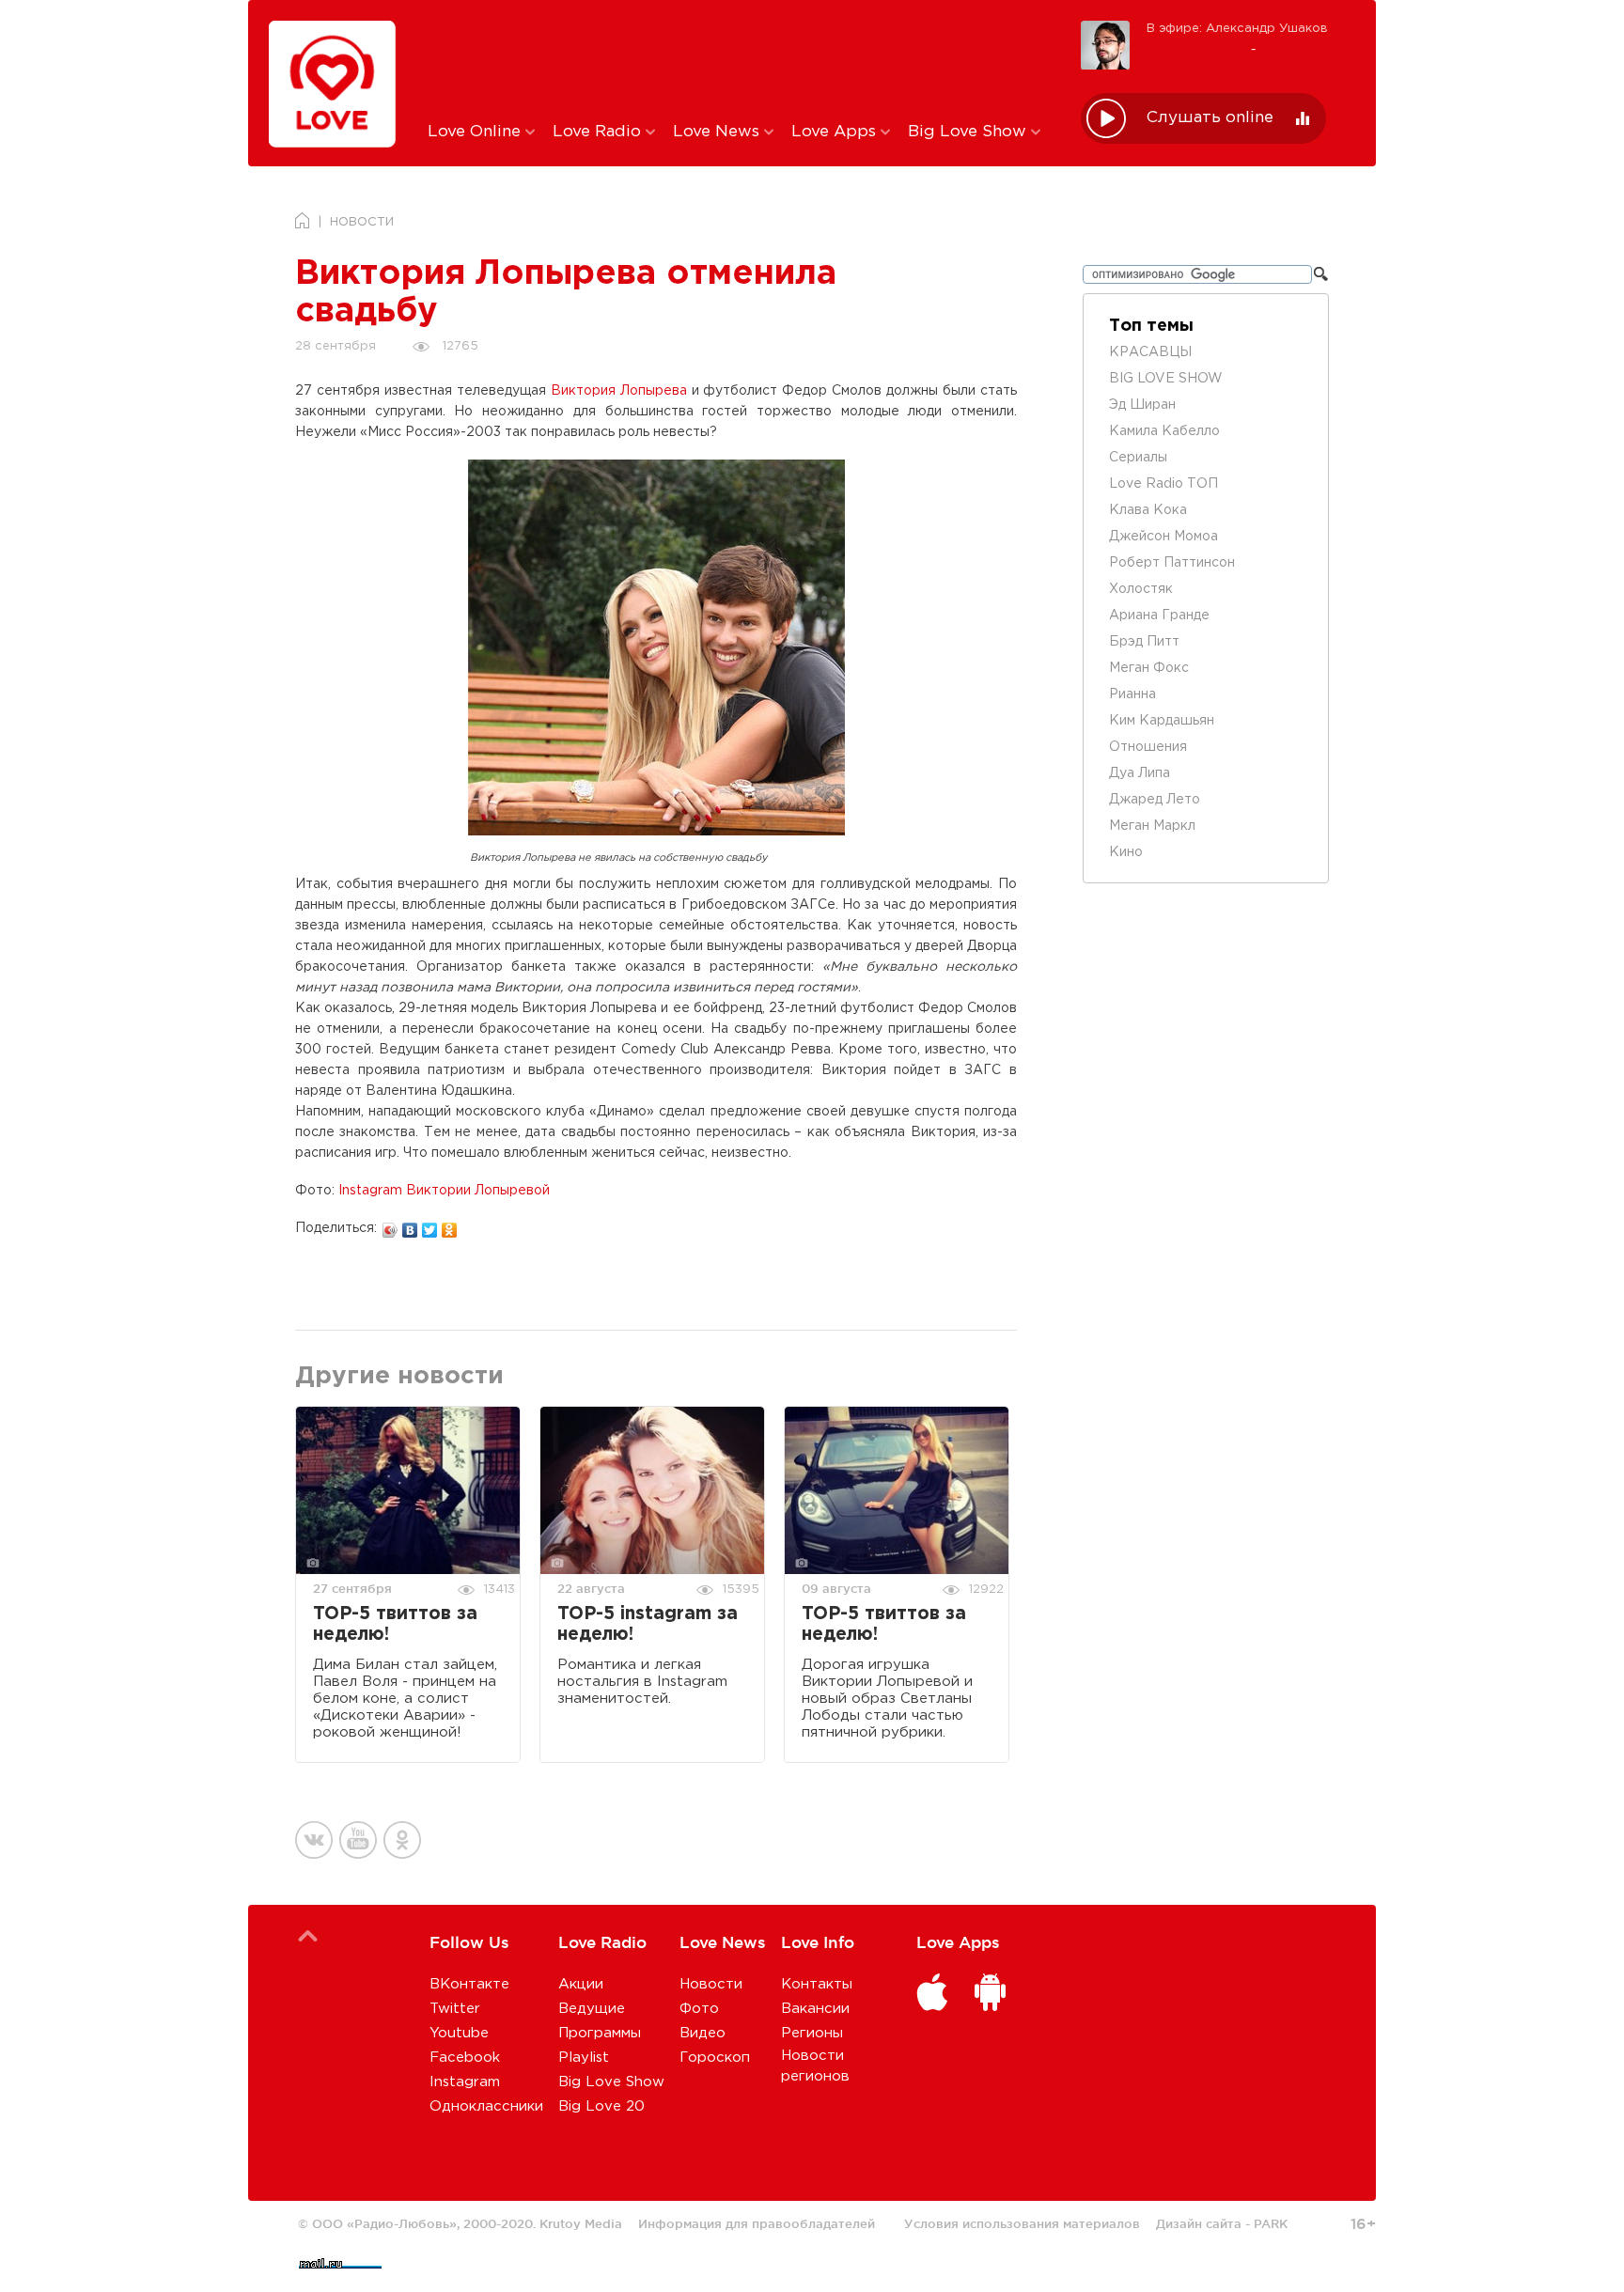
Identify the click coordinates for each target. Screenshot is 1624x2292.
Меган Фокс (1149, 668)
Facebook (465, 2058)
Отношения (1148, 747)
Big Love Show (969, 132)
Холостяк (1141, 589)
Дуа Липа (1140, 773)
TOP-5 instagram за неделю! (648, 1624)
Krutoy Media (581, 2223)
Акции (581, 1984)
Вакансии (815, 2009)
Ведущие (592, 2009)
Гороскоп (715, 2058)
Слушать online (1210, 118)
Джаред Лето (1155, 800)
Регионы (812, 2033)
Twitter (455, 2009)
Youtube (459, 2033)
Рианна (1132, 694)
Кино (1126, 852)
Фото (699, 2009)
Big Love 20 (601, 2106)
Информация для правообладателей (757, 2223)
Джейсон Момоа (1163, 537)
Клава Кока (1148, 510)
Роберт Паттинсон (1172, 563)
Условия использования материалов (1022, 2223)
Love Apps (836, 132)
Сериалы (1138, 458)
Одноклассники (486, 2106)
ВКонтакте (469, 1984)
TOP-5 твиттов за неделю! (395, 1624)
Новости (711, 1984)
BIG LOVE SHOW (1166, 379)
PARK (1271, 2223)
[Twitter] (430, 1225)
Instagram (465, 2082)
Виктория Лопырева (619, 391)
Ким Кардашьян (1162, 721)
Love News (718, 132)
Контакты (817, 1984)
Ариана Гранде (1159, 616)
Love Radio (599, 132)
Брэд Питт (1144, 642)
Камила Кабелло (1164, 431)
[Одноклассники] (450, 1225)
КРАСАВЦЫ (1150, 352)
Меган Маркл (1152, 826)
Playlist (584, 2058)
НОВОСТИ (362, 222)
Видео (703, 2033)
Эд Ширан (1142, 405)
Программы (600, 2033)
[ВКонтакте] (410, 1225)
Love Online (476, 132)
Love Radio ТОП (1163, 484)
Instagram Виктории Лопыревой (444, 1191)
